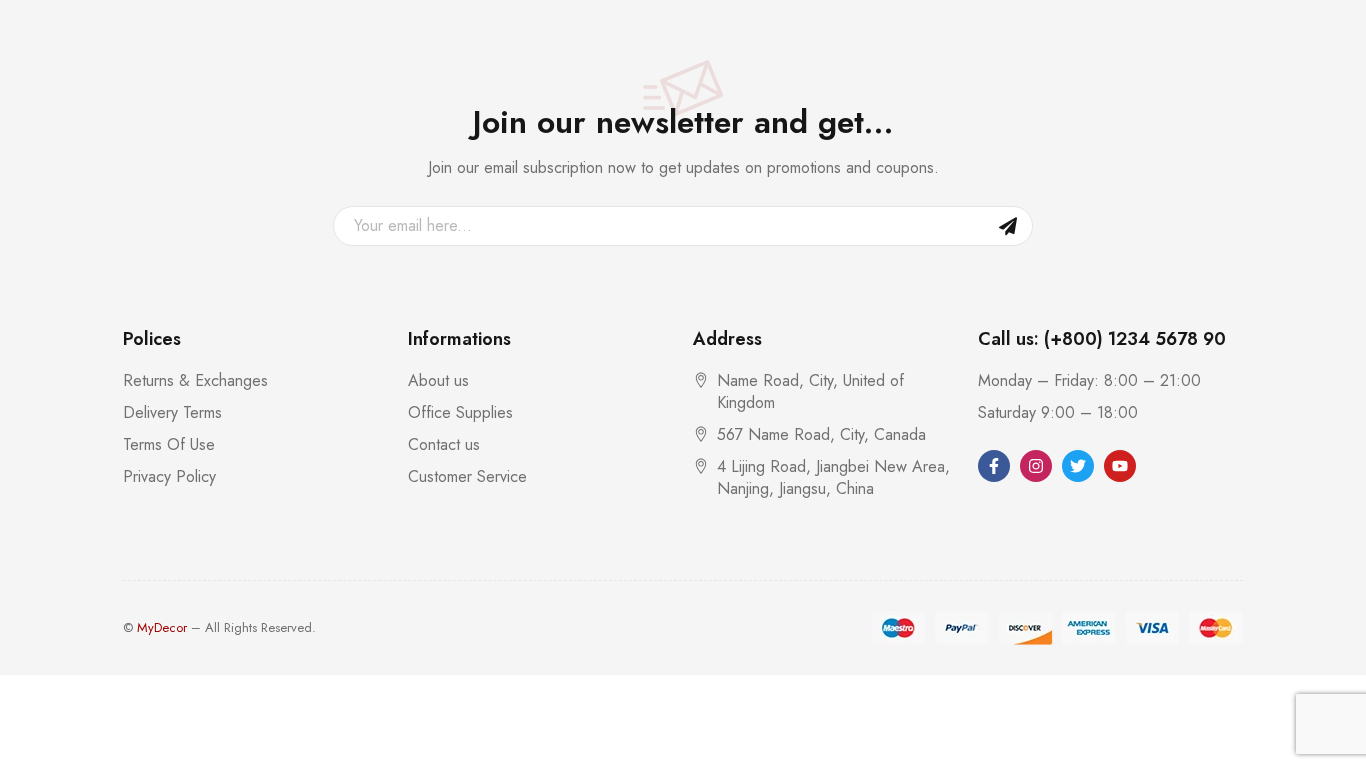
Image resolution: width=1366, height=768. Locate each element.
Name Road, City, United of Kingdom (810, 391)
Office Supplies (460, 412)
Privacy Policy (169, 476)
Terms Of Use (169, 444)
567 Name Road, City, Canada (821, 434)
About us (438, 380)
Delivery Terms (172, 412)
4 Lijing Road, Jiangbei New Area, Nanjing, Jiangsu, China (833, 477)
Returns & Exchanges (195, 380)
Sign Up (1008, 226)
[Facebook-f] (994, 466)
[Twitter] (1078, 466)
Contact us (444, 444)
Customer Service (467, 476)
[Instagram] (1036, 466)
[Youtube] (1120, 466)
